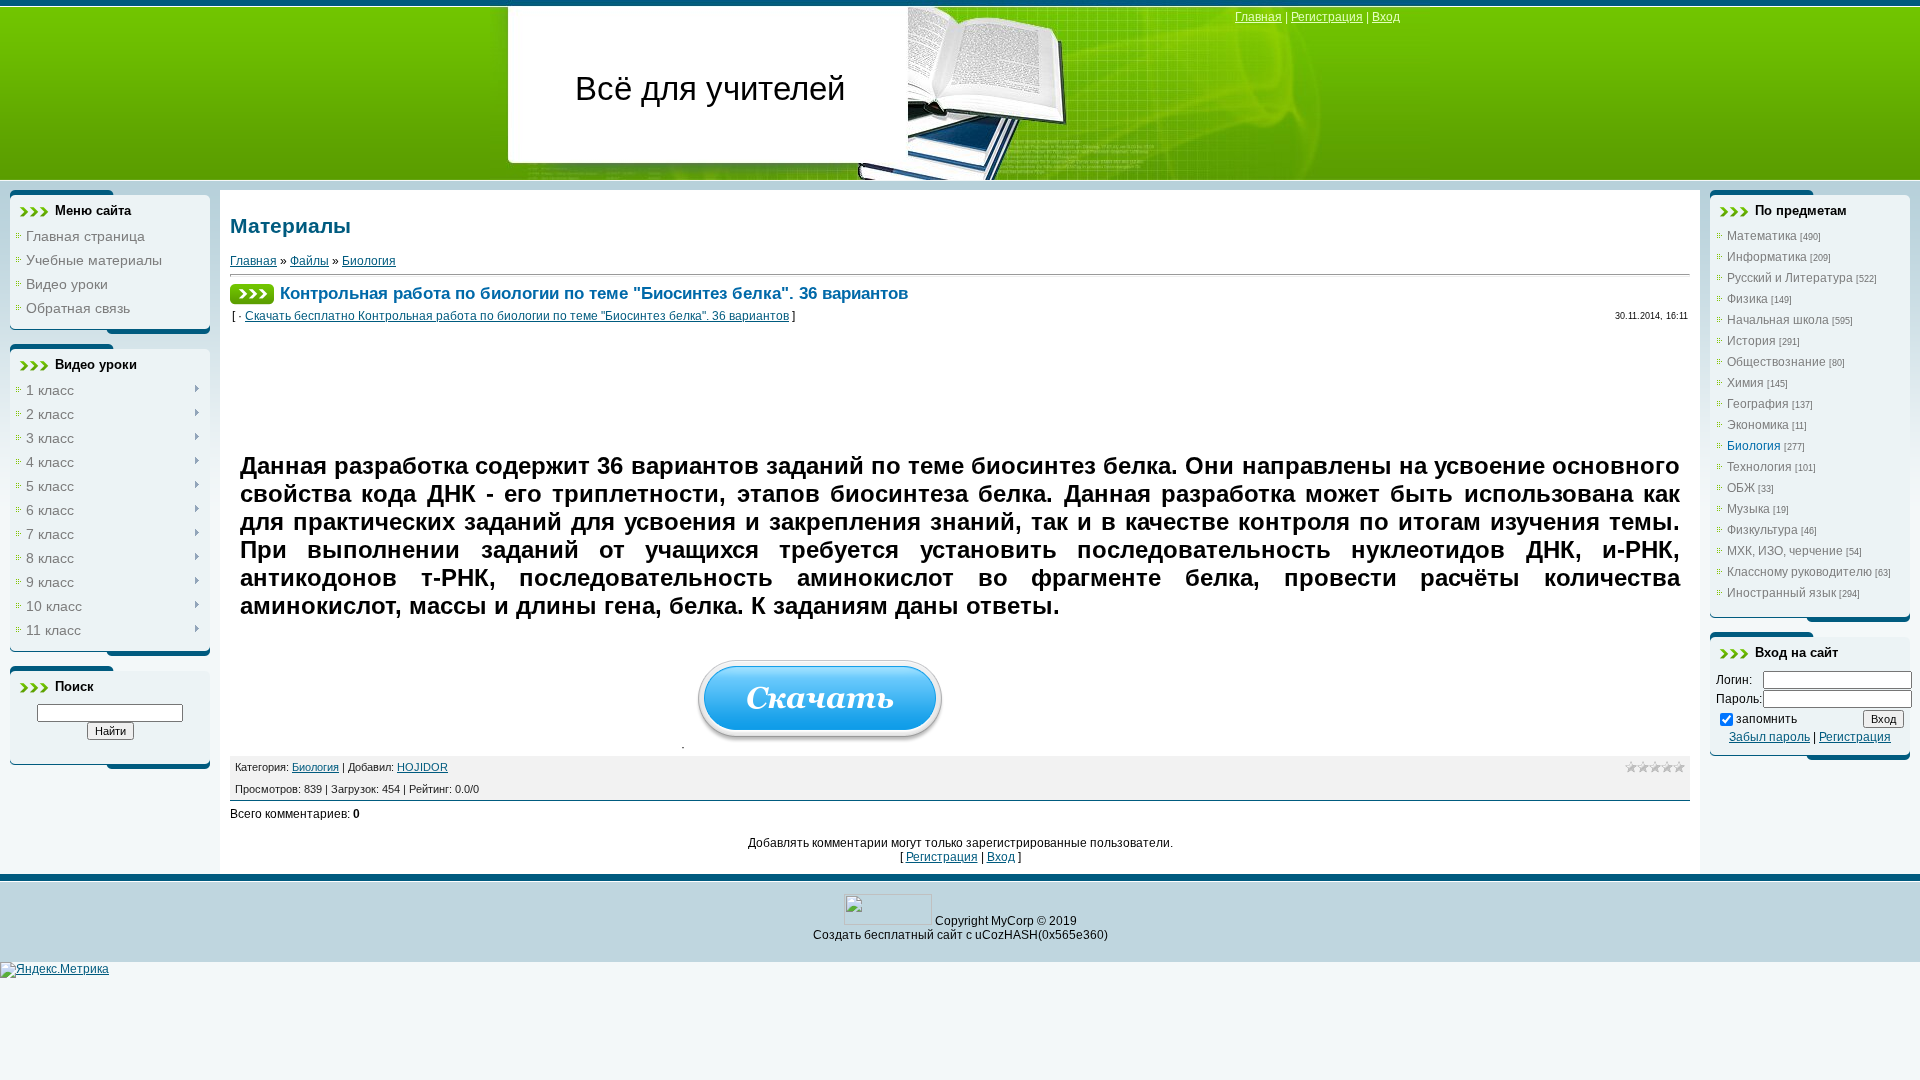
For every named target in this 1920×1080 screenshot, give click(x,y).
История (1751, 341)
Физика (1747, 299)
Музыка (1748, 509)
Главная (1258, 17)
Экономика (1758, 425)
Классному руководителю (1799, 572)
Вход (1386, 17)
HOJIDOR (422, 767)
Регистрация (1327, 17)
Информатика (1767, 257)
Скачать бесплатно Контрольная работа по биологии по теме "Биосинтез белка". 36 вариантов (517, 316)
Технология (1759, 467)
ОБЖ (1741, 488)
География (1758, 404)
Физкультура (1762, 530)
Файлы (309, 261)
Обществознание (1776, 362)
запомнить (1766, 719)
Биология (369, 261)
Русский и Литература (1790, 278)
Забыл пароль (1769, 737)
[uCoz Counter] (888, 921)
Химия (1745, 383)
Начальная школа (1778, 320)
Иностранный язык (1781, 593)
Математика (1762, 236)
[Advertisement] (604, 384)
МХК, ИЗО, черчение (1785, 551)
